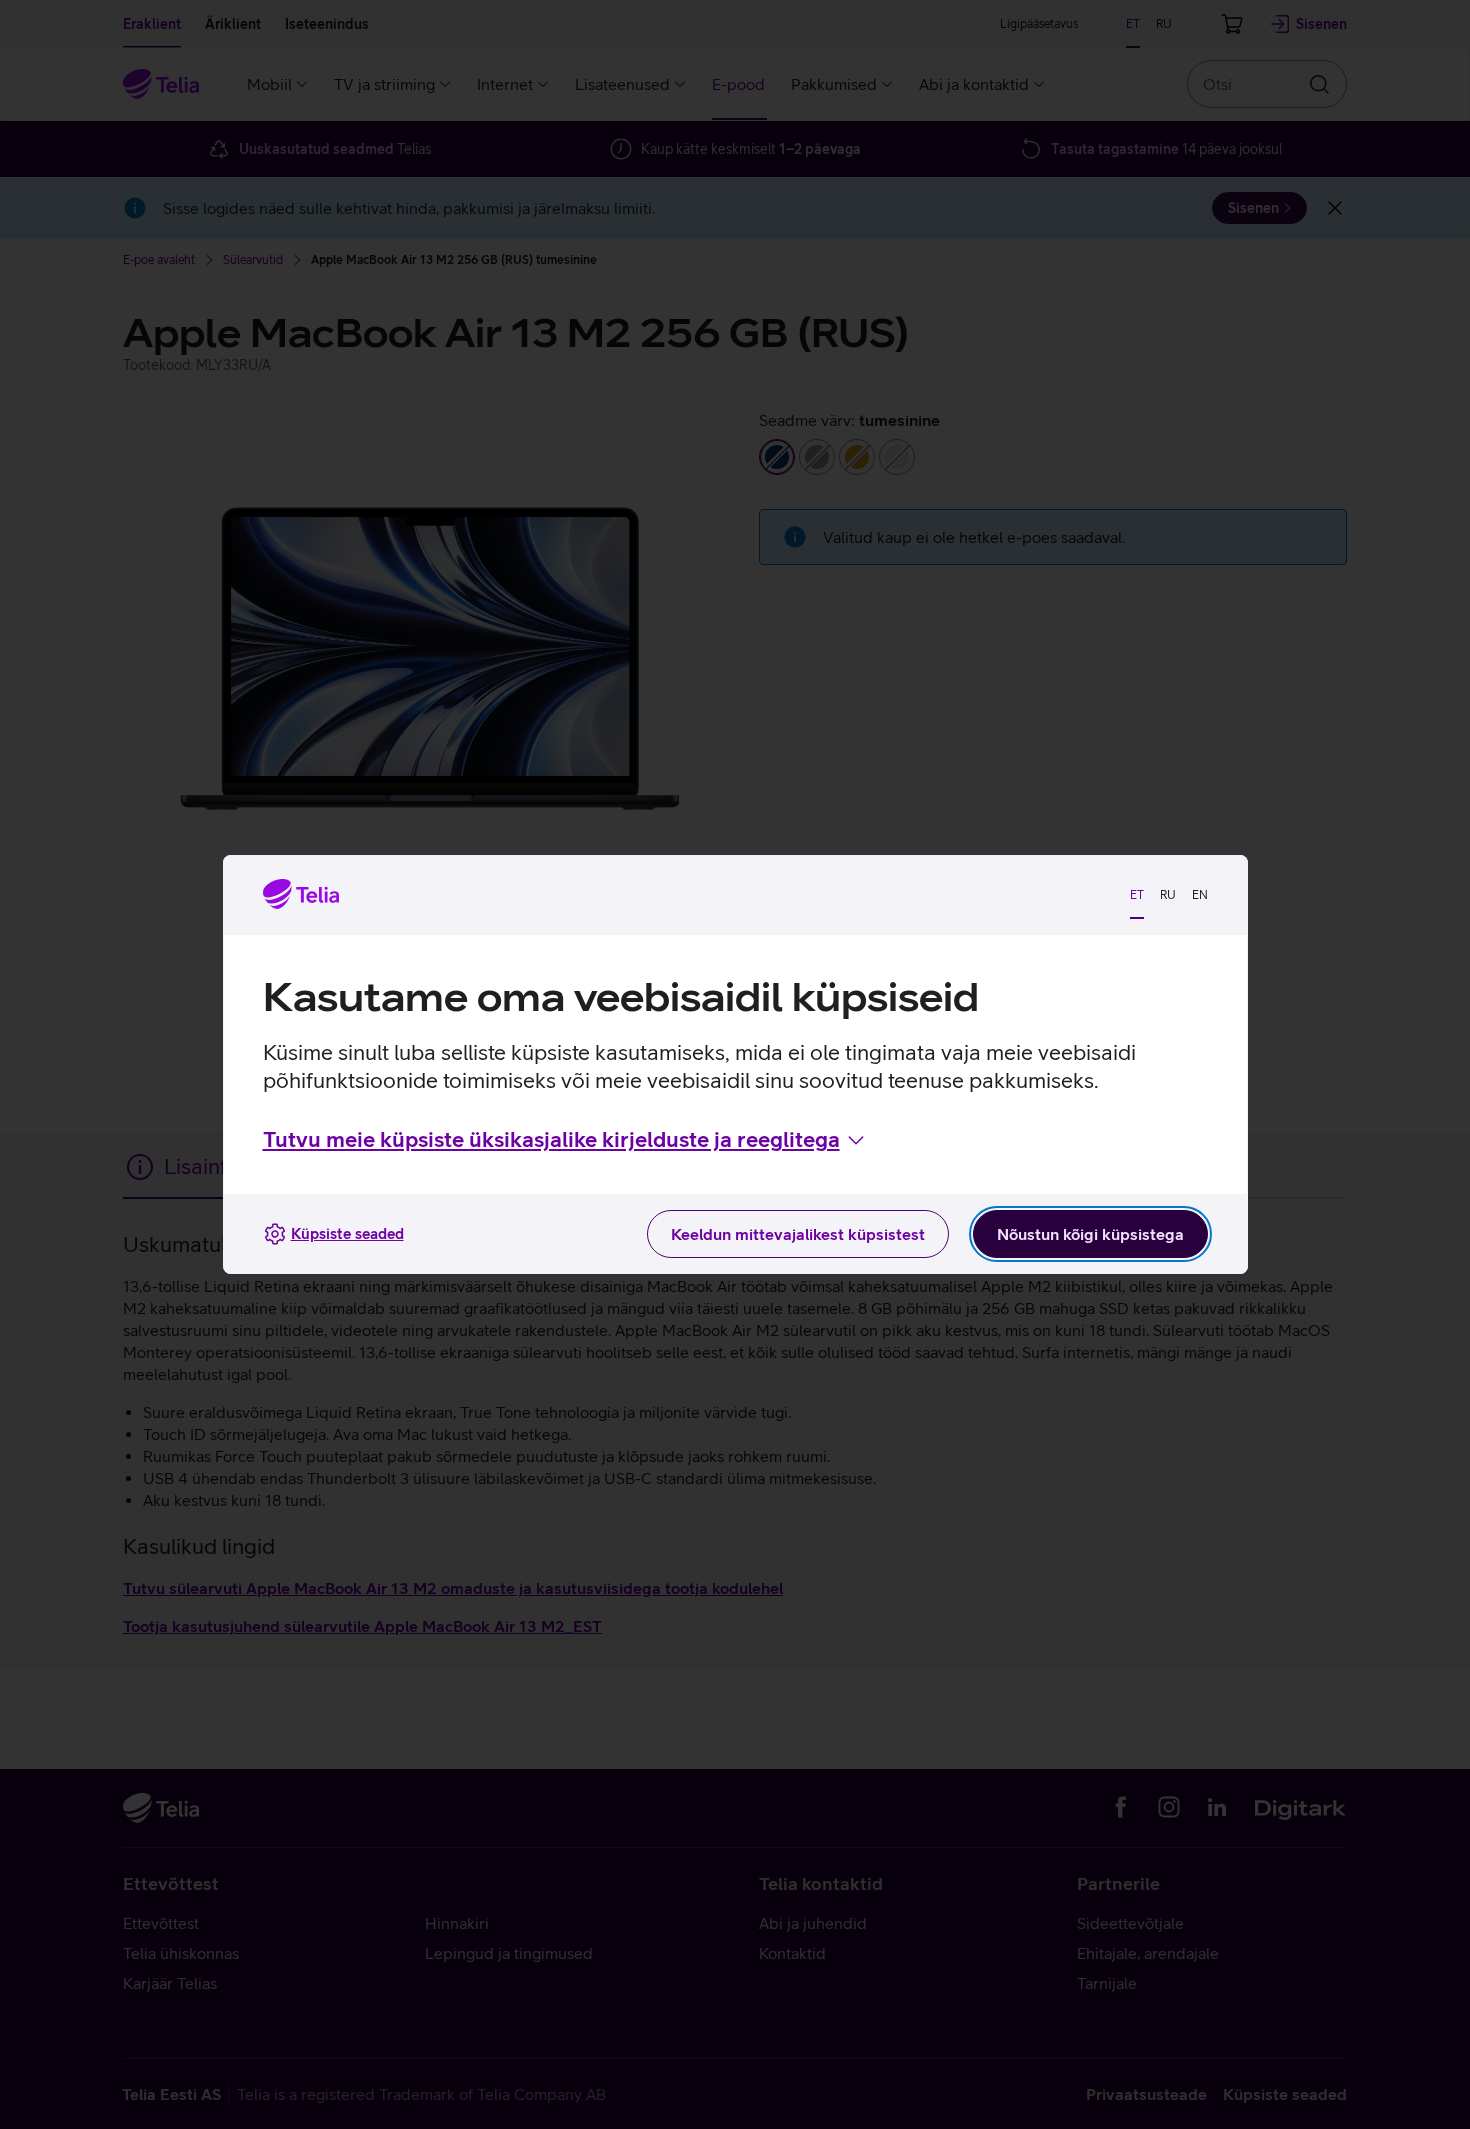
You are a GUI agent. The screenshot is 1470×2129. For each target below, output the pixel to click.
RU (1168, 895)
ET (1137, 895)
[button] (565, 1140)
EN (1200, 895)
